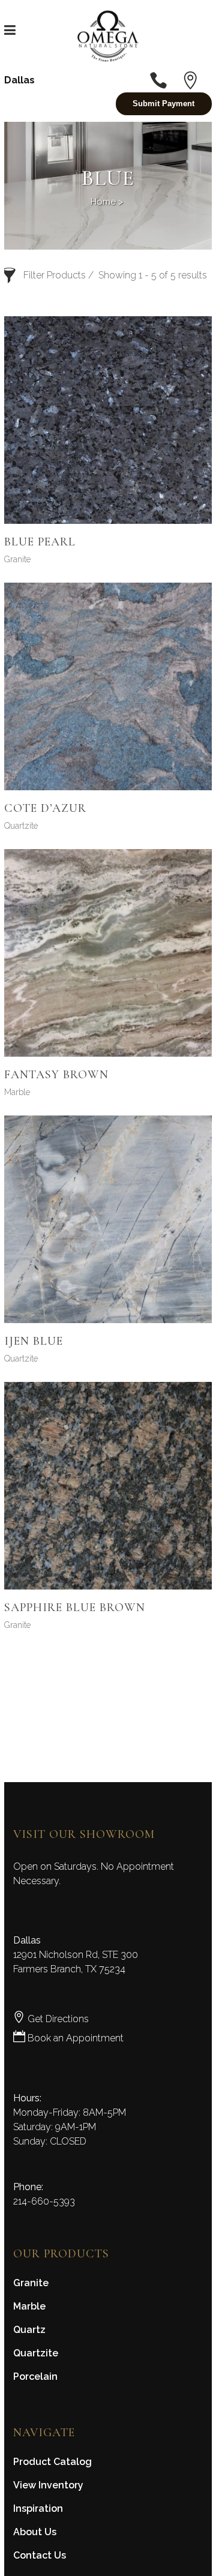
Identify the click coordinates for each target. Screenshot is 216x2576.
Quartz (29, 2330)
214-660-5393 (44, 2201)
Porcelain (35, 2376)
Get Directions (57, 2019)
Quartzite (21, 826)
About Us (35, 2532)
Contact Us (40, 2555)
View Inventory (48, 2485)
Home (103, 202)
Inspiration (38, 2508)
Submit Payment (163, 104)
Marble (17, 1092)
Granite (17, 559)
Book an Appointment (74, 2038)
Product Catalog (52, 2462)
